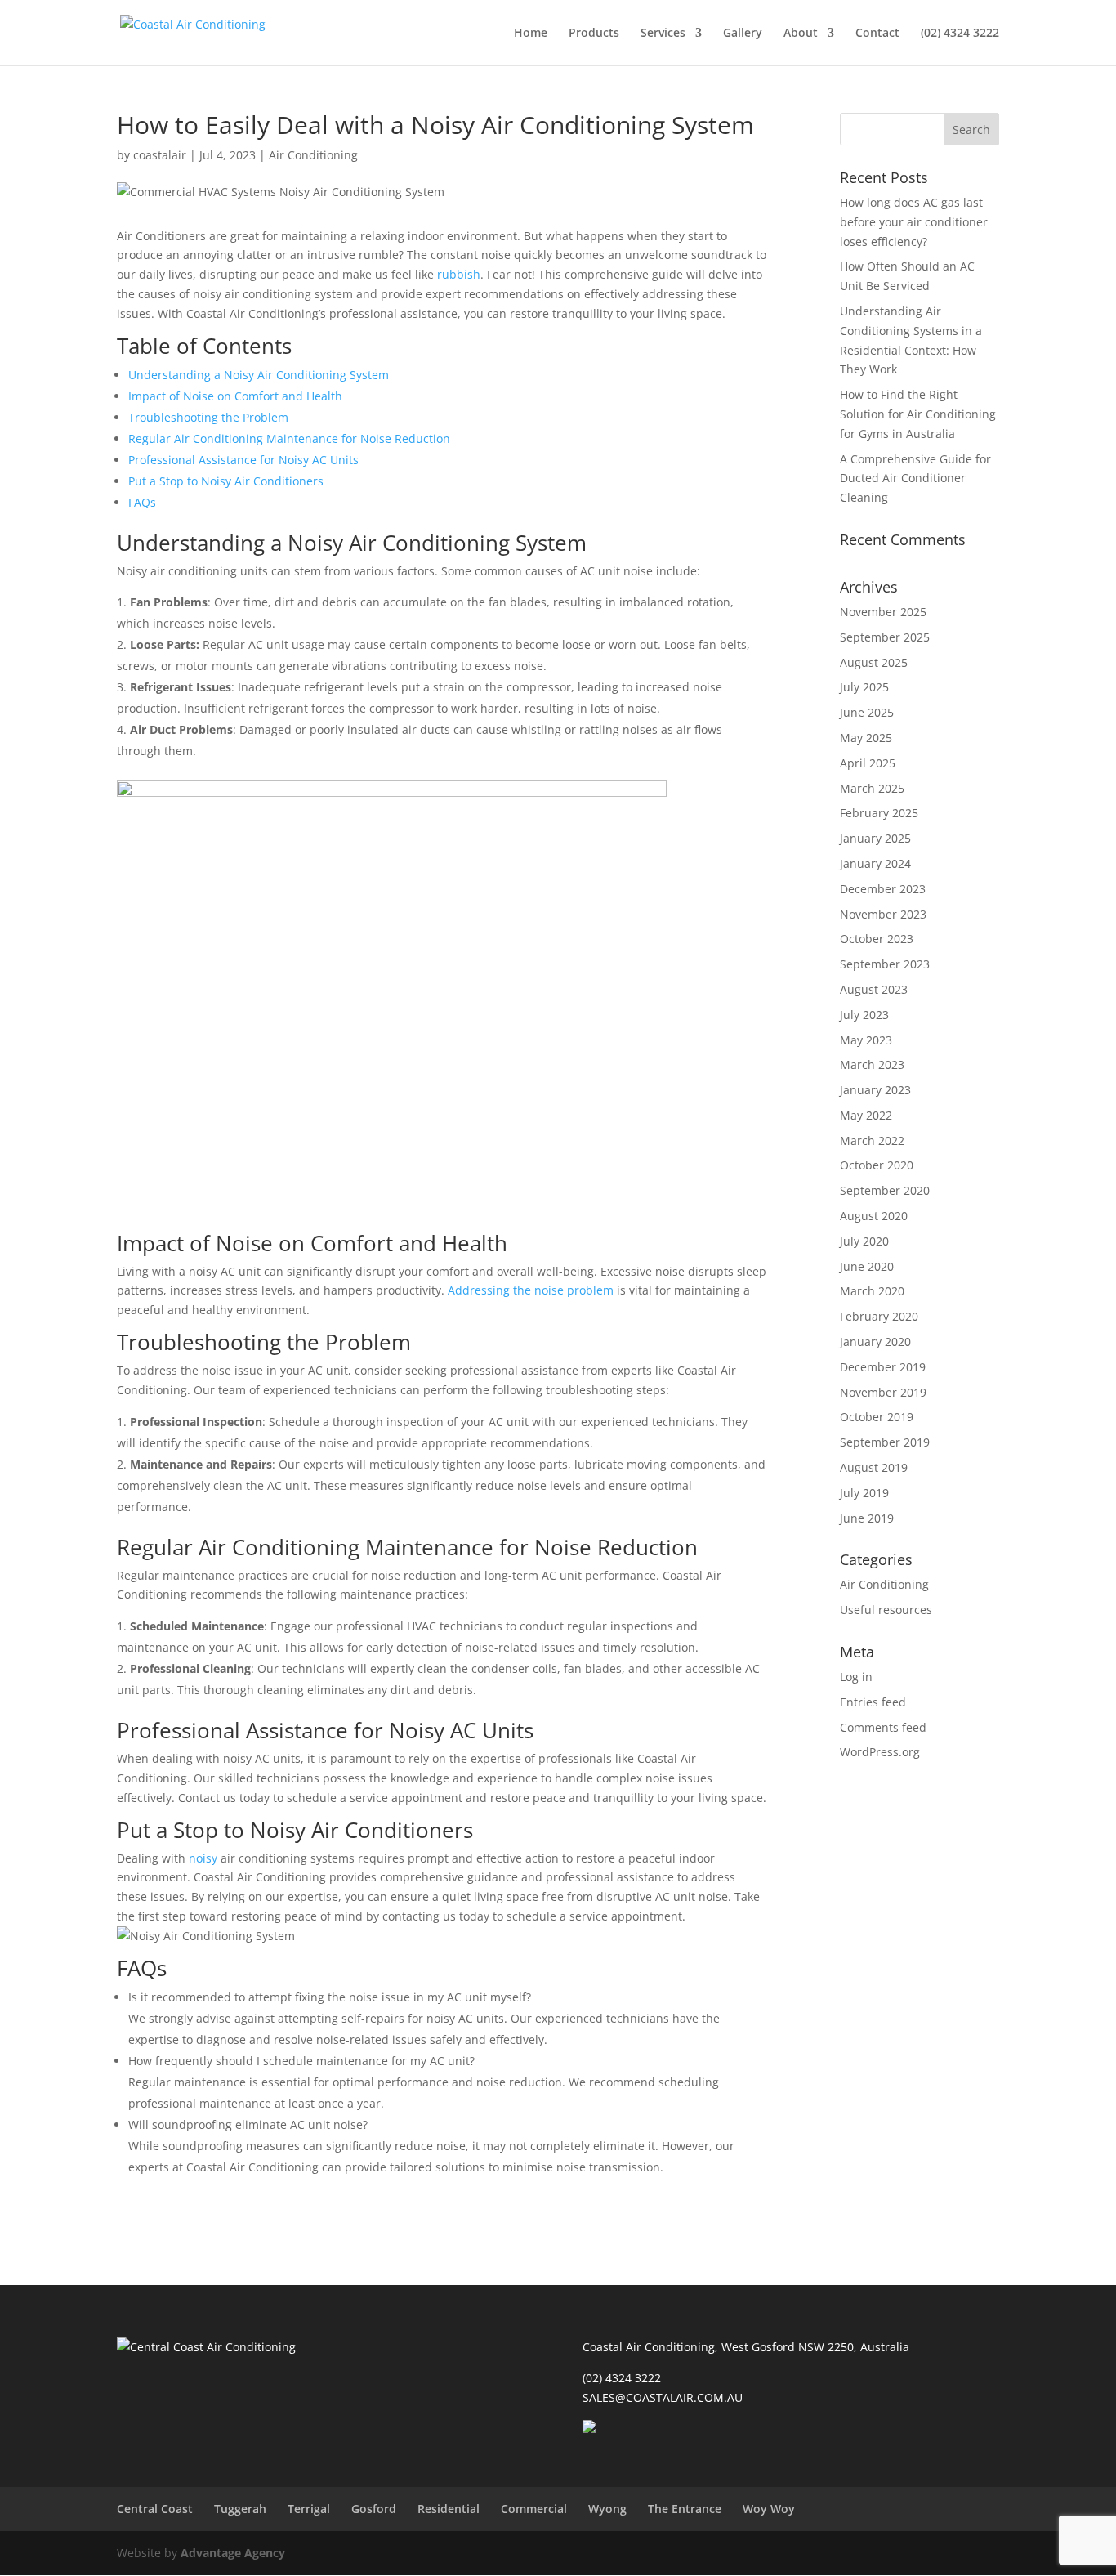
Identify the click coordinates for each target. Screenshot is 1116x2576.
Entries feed (873, 1702)
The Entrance (685, 2509)
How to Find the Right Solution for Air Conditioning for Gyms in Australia (918, 414)
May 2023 (866, 1040)
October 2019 (877, 1417)
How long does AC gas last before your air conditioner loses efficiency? (914, 222)
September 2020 (885, 1190)
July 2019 (864, 1493)
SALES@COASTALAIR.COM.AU (663, 2397)
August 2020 (874, 1216)
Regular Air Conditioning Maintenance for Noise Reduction (289, 438)
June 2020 (867, 1266)
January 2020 (875, 1342)
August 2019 (874, 1467)
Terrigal (309, 2509)
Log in (856, 1677)
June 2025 (867, 712)
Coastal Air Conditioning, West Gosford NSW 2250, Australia (746, 2347)
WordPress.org (880, 1752)
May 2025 (866, 738)
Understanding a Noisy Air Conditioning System (259, 375)
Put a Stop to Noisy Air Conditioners (226, 481)
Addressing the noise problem (531, 1290)
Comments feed (883, 1727)
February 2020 (879, 1316)
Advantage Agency (233, 2553)
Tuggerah (240, 2509)
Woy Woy (769, 2509)
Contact (877, 34)
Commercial (534, 2509)
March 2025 (872, 788)
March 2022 (872, 1140)
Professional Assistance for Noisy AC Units (243, 460)
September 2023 (885, 964)
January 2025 (875, 838)
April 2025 (868, 763)
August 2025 (874, 662)
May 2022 (866, 1115)
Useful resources (886, 1610)
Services (663, 34)
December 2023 (883, 889)
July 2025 (864, 687)
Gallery (743, 34)
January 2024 (875, 863)
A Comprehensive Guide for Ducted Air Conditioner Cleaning (915, 479)
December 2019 (883, 1367)
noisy (205, 1858)
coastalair (160, 155)
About (801, 34)
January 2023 (875, 1090)
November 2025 (883, 612)
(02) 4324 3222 (960, 34)
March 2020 (872, 1291)
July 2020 (864, 1241)
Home (531, 34)
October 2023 (877, 939)
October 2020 (877, 1165)
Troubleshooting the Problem (208, 417)
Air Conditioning (313, 155)
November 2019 (883, 1392)
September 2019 (885, 1442)
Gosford (374, 2509)
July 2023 (864, 1015)
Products (594, 34)
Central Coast (155, 2509)
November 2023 (883, 914)
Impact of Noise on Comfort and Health (235, 396)
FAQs (142, 502)
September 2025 (885, 637)
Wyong (607, 2509)
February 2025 (879, 813)
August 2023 (874, 989)
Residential (449, 2509)
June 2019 (867, 1518)
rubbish (459, 274)
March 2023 (872, 1064)
